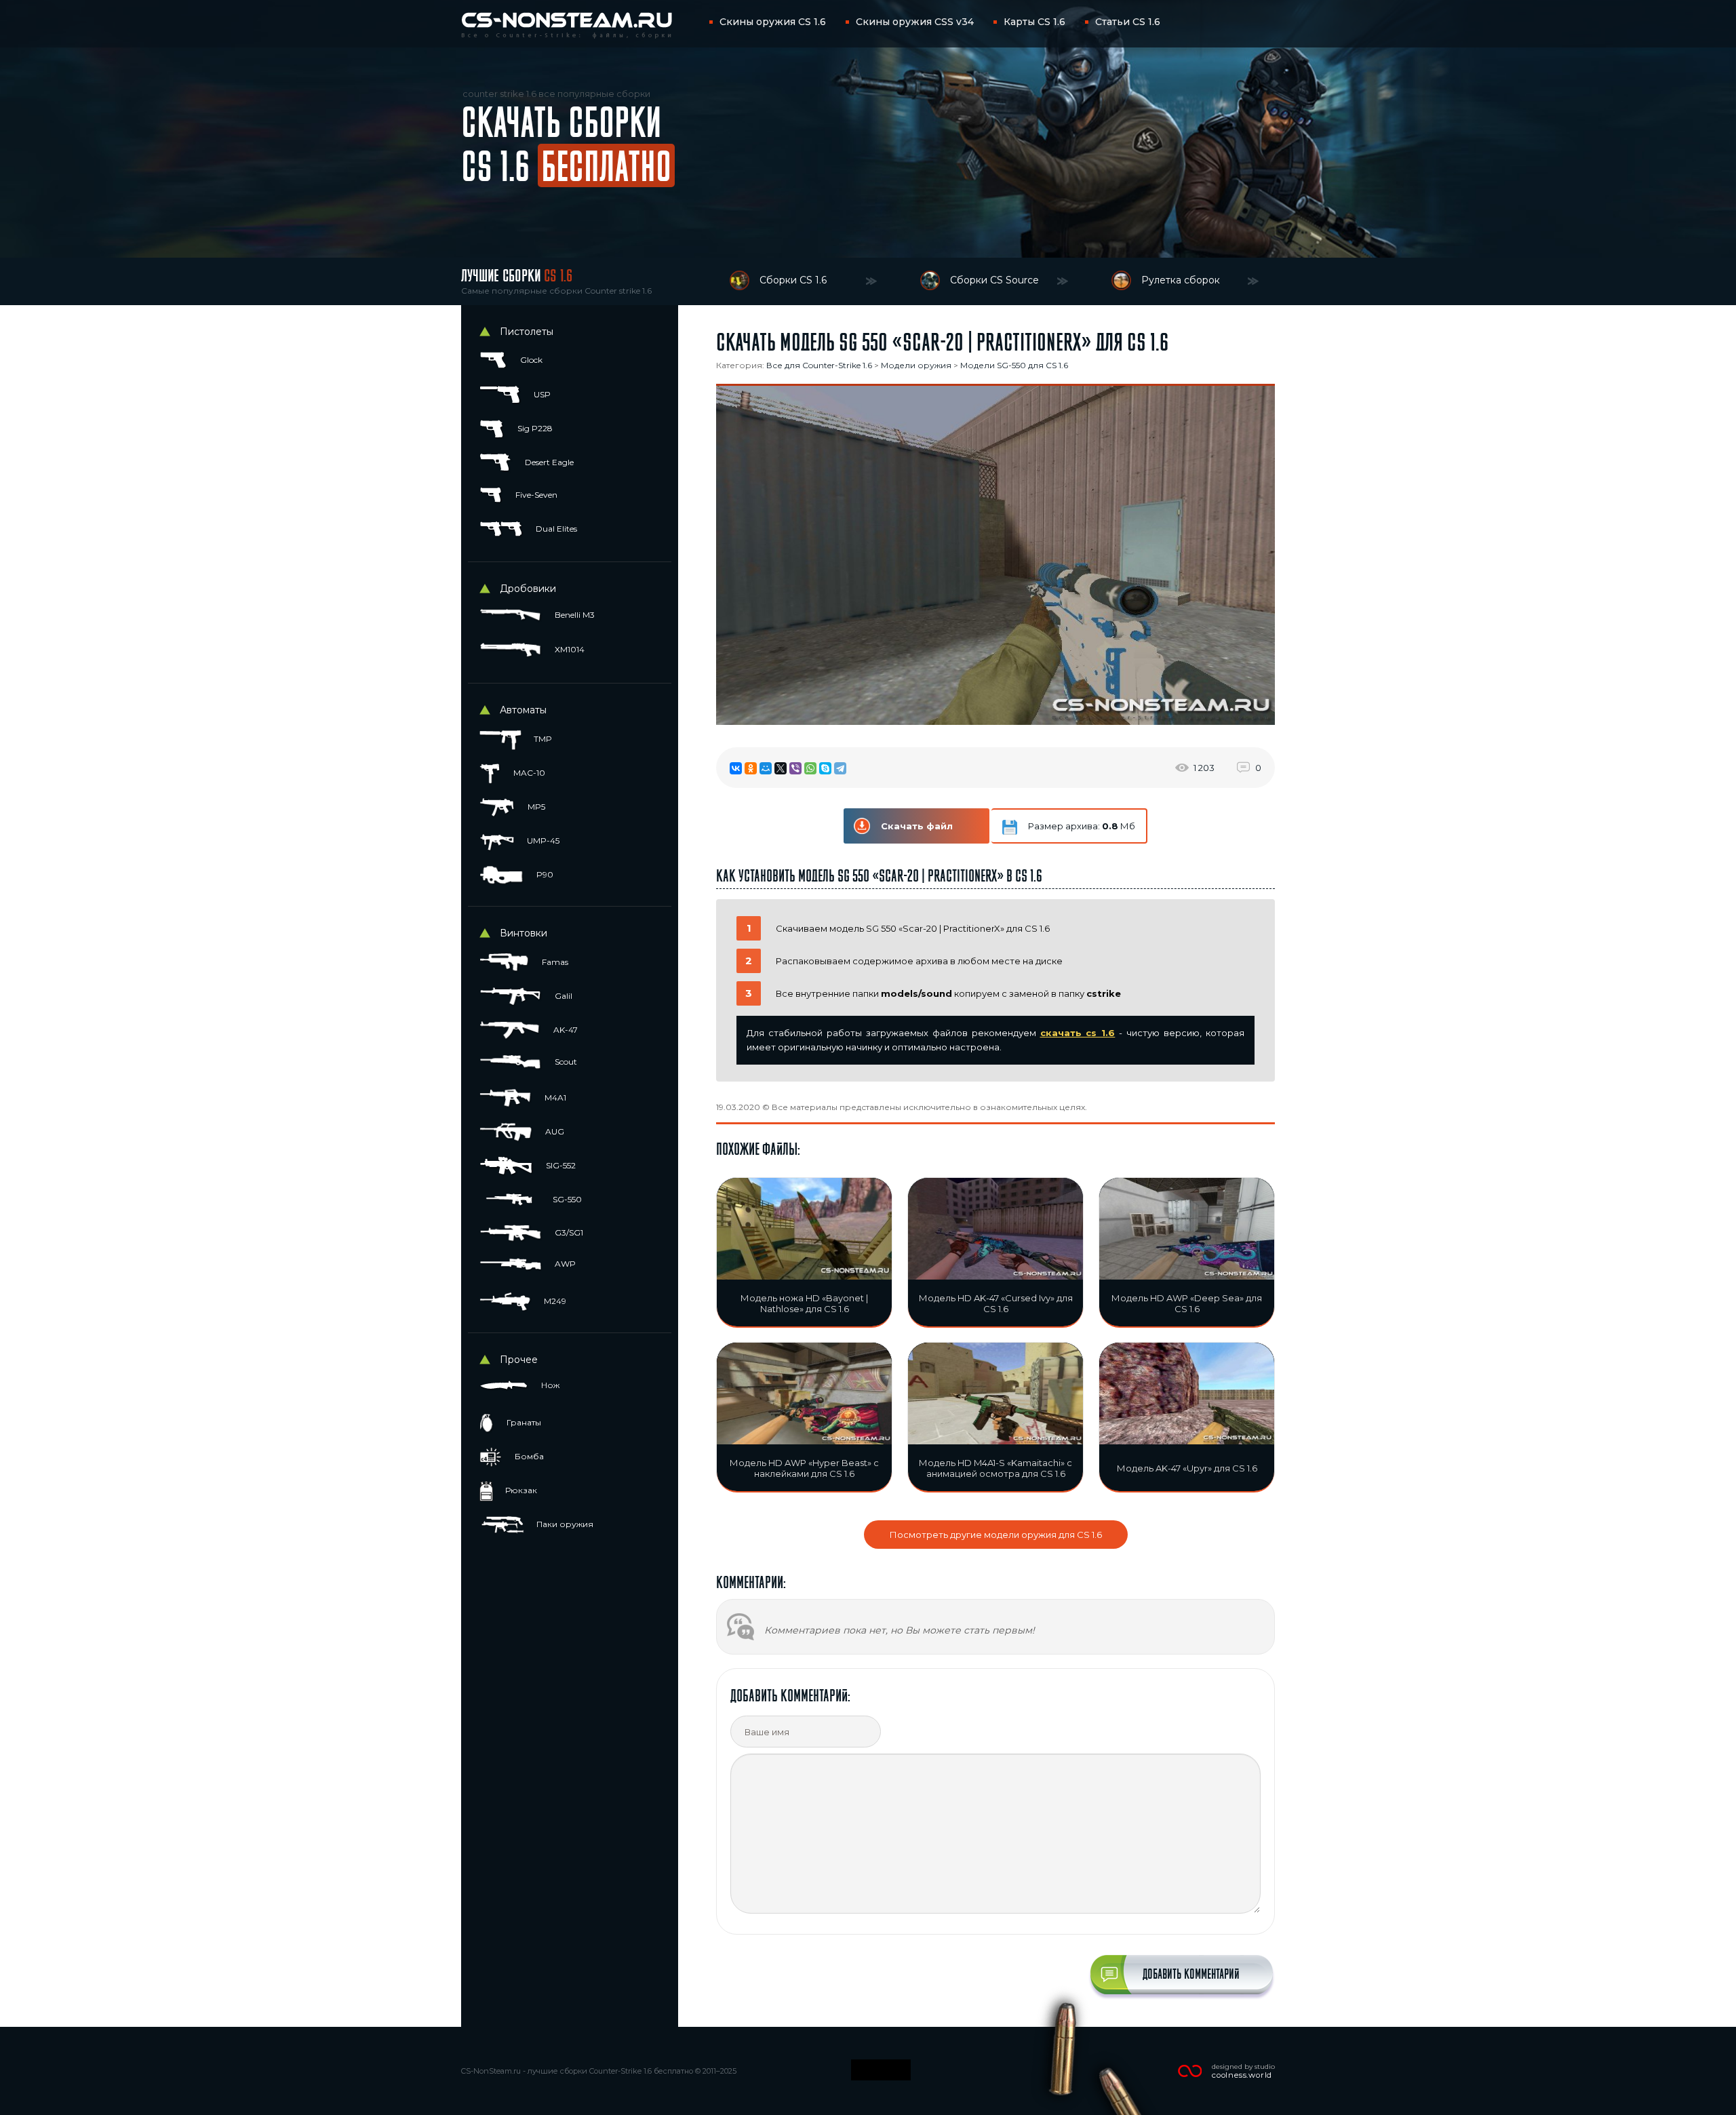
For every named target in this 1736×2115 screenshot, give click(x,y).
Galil (563, 996)
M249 (554, 1301)
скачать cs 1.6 (1078, 1033)
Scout (565, 1062)
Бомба (528, 1456)
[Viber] (795, 768)
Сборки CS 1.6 (793, 280)
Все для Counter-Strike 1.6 (819, 365)
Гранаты (523, 1422)
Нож (549, 1385)
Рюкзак (520, 1490)
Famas (554, 962)
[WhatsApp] (810, 768)
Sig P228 (534, 428)
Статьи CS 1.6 (1128, 22)
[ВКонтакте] (736, 768)
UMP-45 (542, 841)
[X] (781, 768)
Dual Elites (555, 529)
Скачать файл (917, 826)
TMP (542, 739)
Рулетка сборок (1181, 280)
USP (541, 394)
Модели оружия (916, 365)
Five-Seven (535, 495)
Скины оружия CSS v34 (915, 22)
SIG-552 (560, 1165)
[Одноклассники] (751, 768)
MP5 (535, 807)
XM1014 (569, 649)
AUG (554, 1131)
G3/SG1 (568, 1232)
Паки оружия (564, 1524)
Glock (530, 360)
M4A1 (554, 1098)
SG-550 (566, 1199)
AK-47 (565, 1030)
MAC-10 (528, 773)
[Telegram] (840, 768)
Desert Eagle (548, 462)
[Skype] (825, 768)
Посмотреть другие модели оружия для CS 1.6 (996, 1535)
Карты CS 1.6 (1034, 22)
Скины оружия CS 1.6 (773, 22)
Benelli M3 (574, 615)
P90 (544, 874)
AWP (564, 1264)
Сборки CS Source (994, 280)
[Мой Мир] (766, 768)
